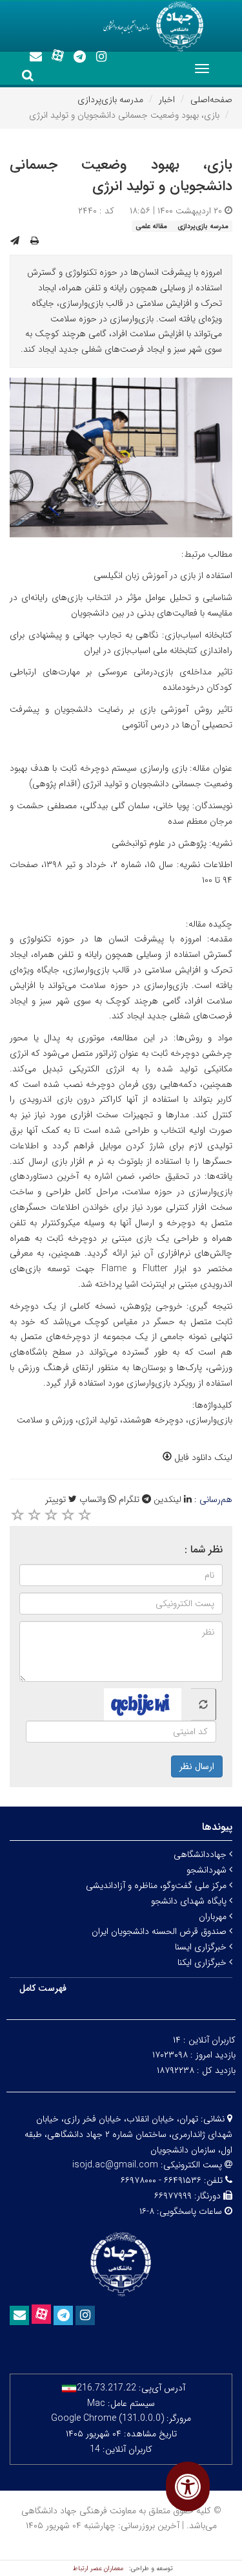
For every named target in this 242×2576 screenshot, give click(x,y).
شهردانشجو (208, 1870)
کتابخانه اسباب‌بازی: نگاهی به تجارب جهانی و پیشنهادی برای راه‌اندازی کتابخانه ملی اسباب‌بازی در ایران (121, 643)
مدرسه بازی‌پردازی (110, 100)
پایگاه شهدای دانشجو (190, 1901)
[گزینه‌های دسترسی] (188, 2486)
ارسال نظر (197, 1766)
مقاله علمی (151, 226)
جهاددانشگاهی (201, 1854)
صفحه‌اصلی (211, 100)
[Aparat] (57, 56)
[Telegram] (79, 57)
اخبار (167, 100)
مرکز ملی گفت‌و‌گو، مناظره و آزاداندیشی (157, 1885)
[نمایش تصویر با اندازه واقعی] (121, 457)
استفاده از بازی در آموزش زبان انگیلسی (163, 575)
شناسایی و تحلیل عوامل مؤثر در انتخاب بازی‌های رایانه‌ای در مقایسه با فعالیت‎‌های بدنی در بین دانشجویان (121, 605)
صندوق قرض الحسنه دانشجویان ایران (160, 1931)
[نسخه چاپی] (35, 241)
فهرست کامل (43, 1988)
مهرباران (214, 1916)
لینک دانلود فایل (202, 1457)
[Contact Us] (35, 57)
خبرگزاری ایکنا (203, 1962)
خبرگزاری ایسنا (202, 1947)
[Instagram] (101, 57)
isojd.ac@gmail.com (115, 2165)
